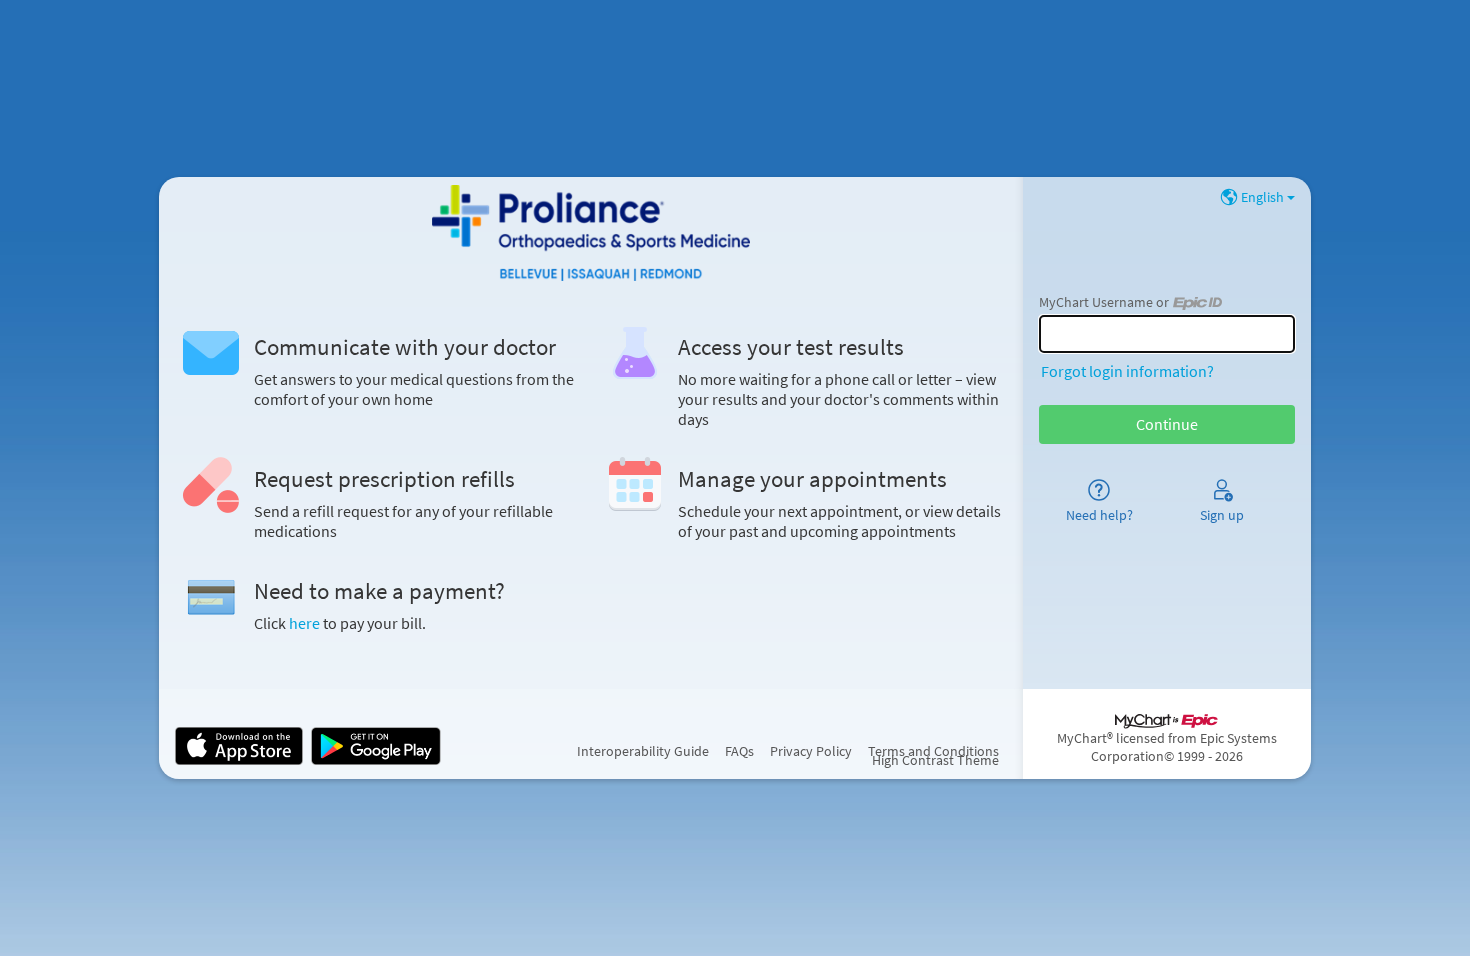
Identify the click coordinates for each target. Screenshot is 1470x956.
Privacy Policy (811, 751)
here (304, 623)
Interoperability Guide (643, 751)
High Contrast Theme (935, 760)
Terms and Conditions (933, 751)
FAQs (739, 751)
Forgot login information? (1127, 371)
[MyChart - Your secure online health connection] (591, 233)
